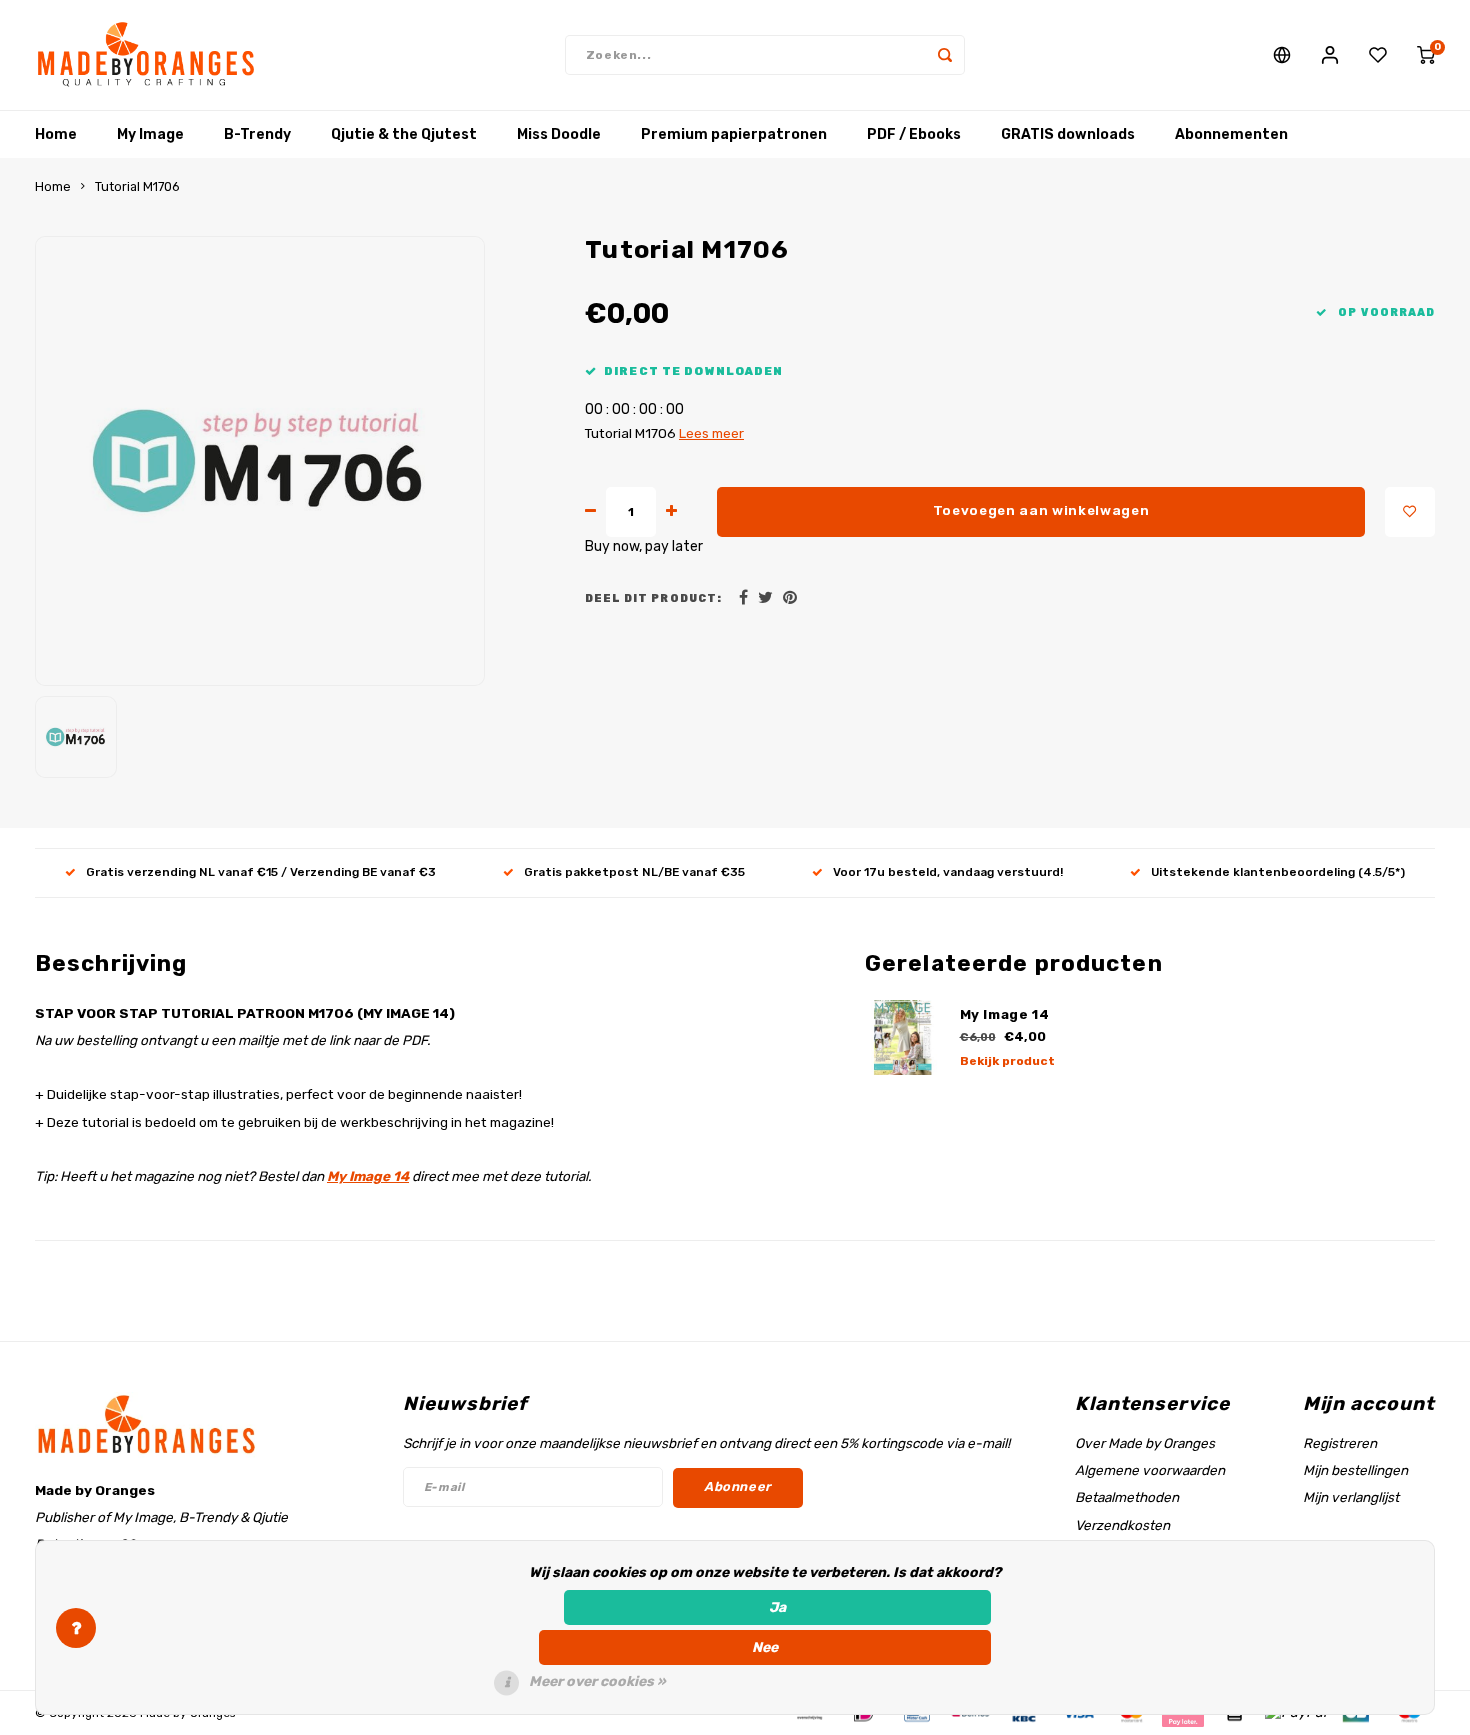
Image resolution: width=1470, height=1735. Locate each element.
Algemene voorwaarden (1150, 1470)
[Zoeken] (945, 55)
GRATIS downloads (1068, 134)
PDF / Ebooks (914, 134)
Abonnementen (1231, 134)
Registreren (1340, 1443)
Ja (777, 1607)
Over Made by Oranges (1145, 1443)
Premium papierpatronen (734, 134)
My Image (150, 134)
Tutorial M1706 (137, 186)
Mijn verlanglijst (1351, 1497)
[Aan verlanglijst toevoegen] (1410, 512)
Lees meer (711, 433)
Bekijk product (1007, 1061)
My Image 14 (368, 1176)
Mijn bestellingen (1355, 1470)
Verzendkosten (1122, 1525)
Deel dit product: (653, 598)
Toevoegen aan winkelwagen (1041, 510)
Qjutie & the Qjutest (404, 134)
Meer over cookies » (597, 1681)
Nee (765, 1647)
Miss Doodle (559, 134)
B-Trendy (257, 134)
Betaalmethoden (1127, 1497)
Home (56, 134)
